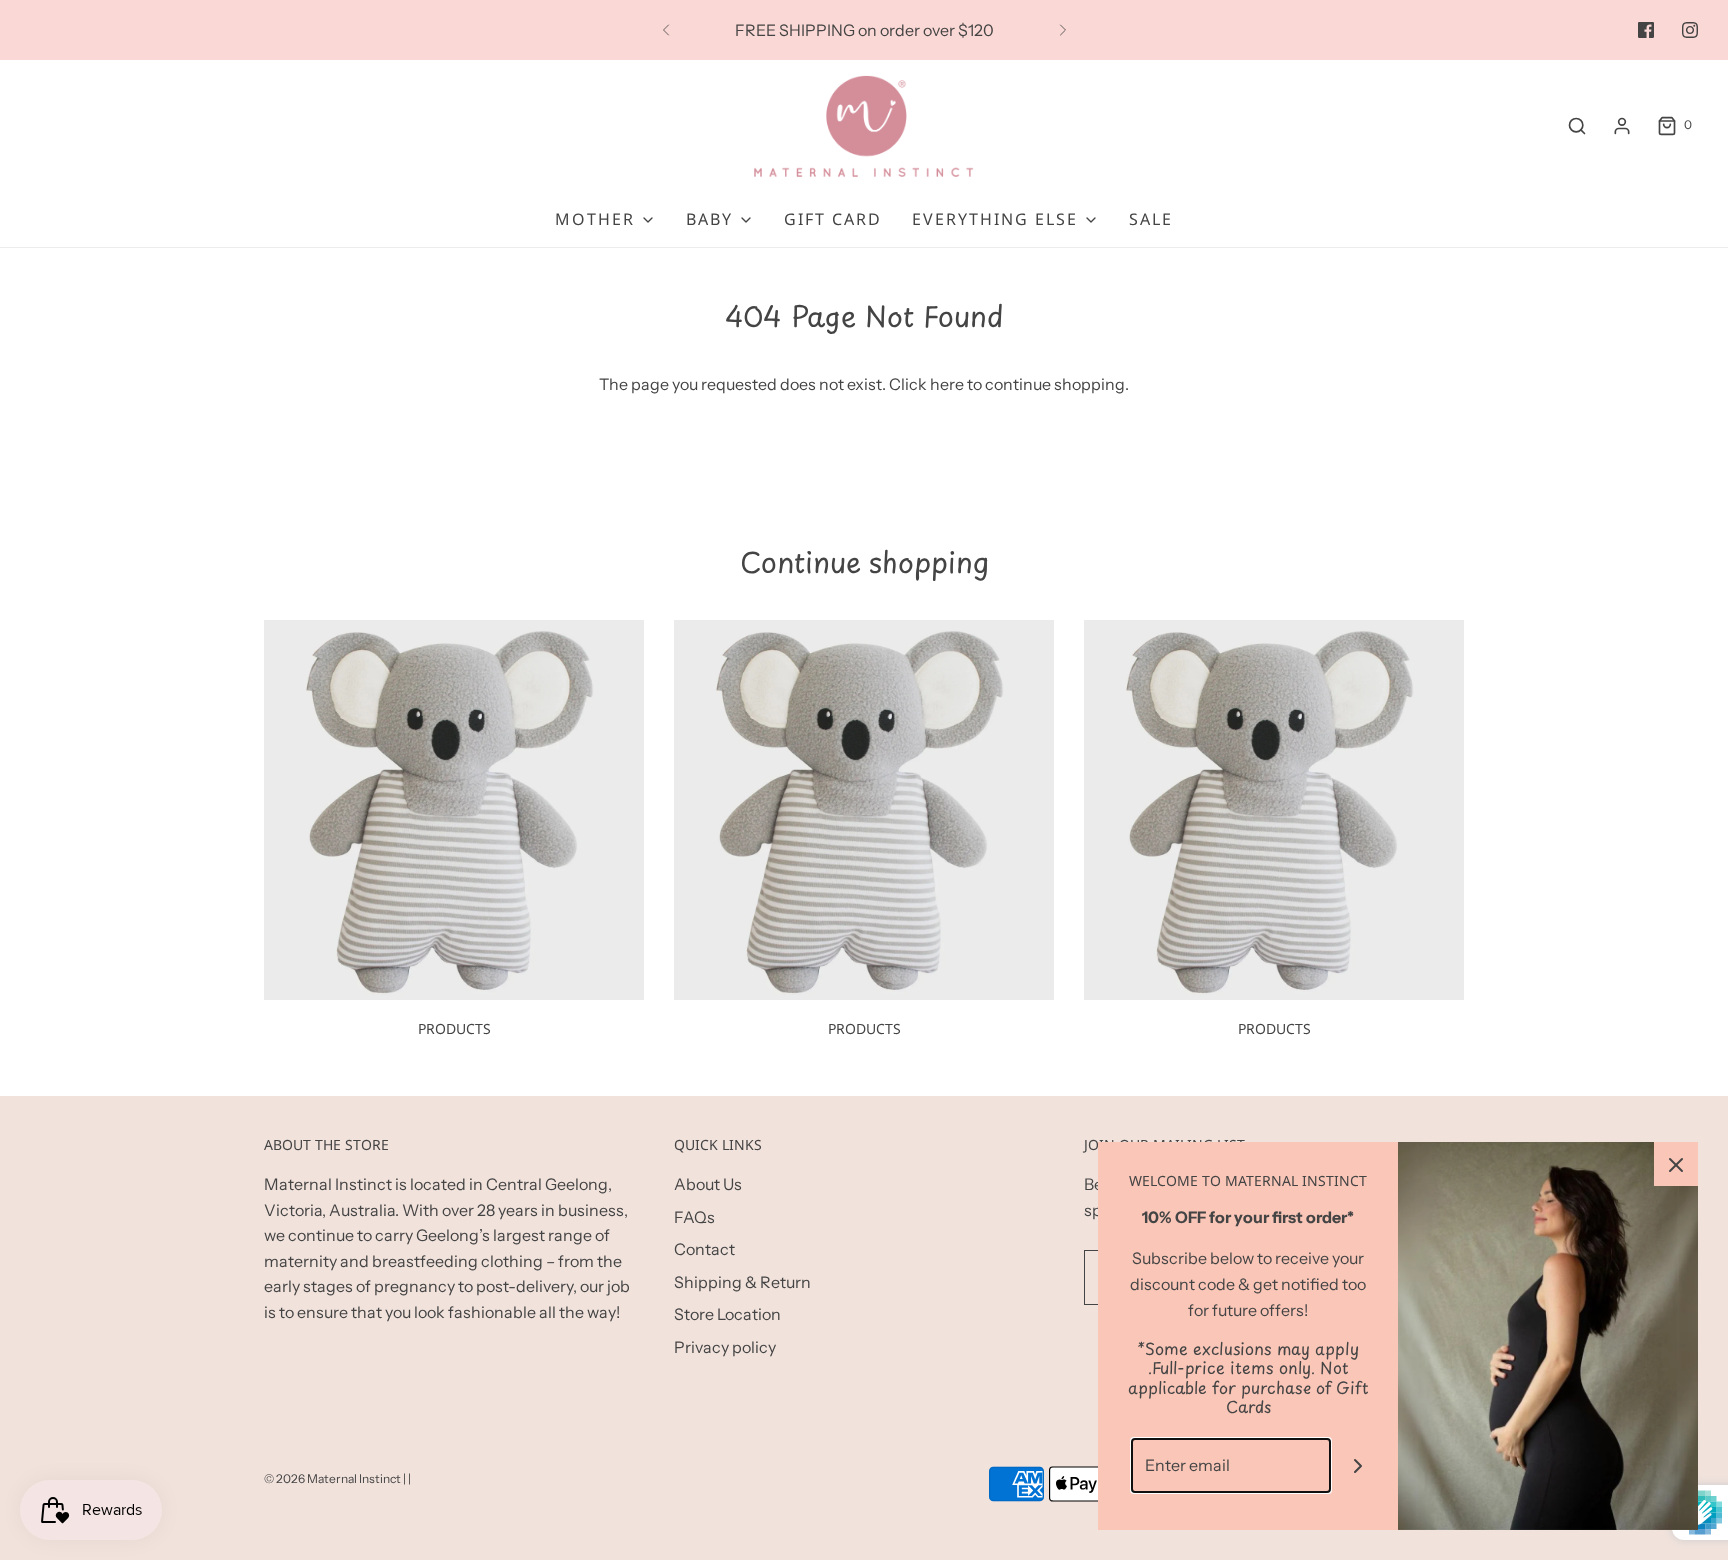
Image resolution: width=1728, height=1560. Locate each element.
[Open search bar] (1577, 125)
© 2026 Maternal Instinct (332, 1478)
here (947, 384)
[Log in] (1622, 126)
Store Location (727, 1314)
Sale (1151, 219)
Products (454, 1028)
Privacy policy (725, 1347)
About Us (708, 1184)
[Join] (1358, 1465)
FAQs (694, 1217)
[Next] (1063, 30)
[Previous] (666, 30)
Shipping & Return (742, 1282)
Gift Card (833, 219)
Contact (704, 1249)
